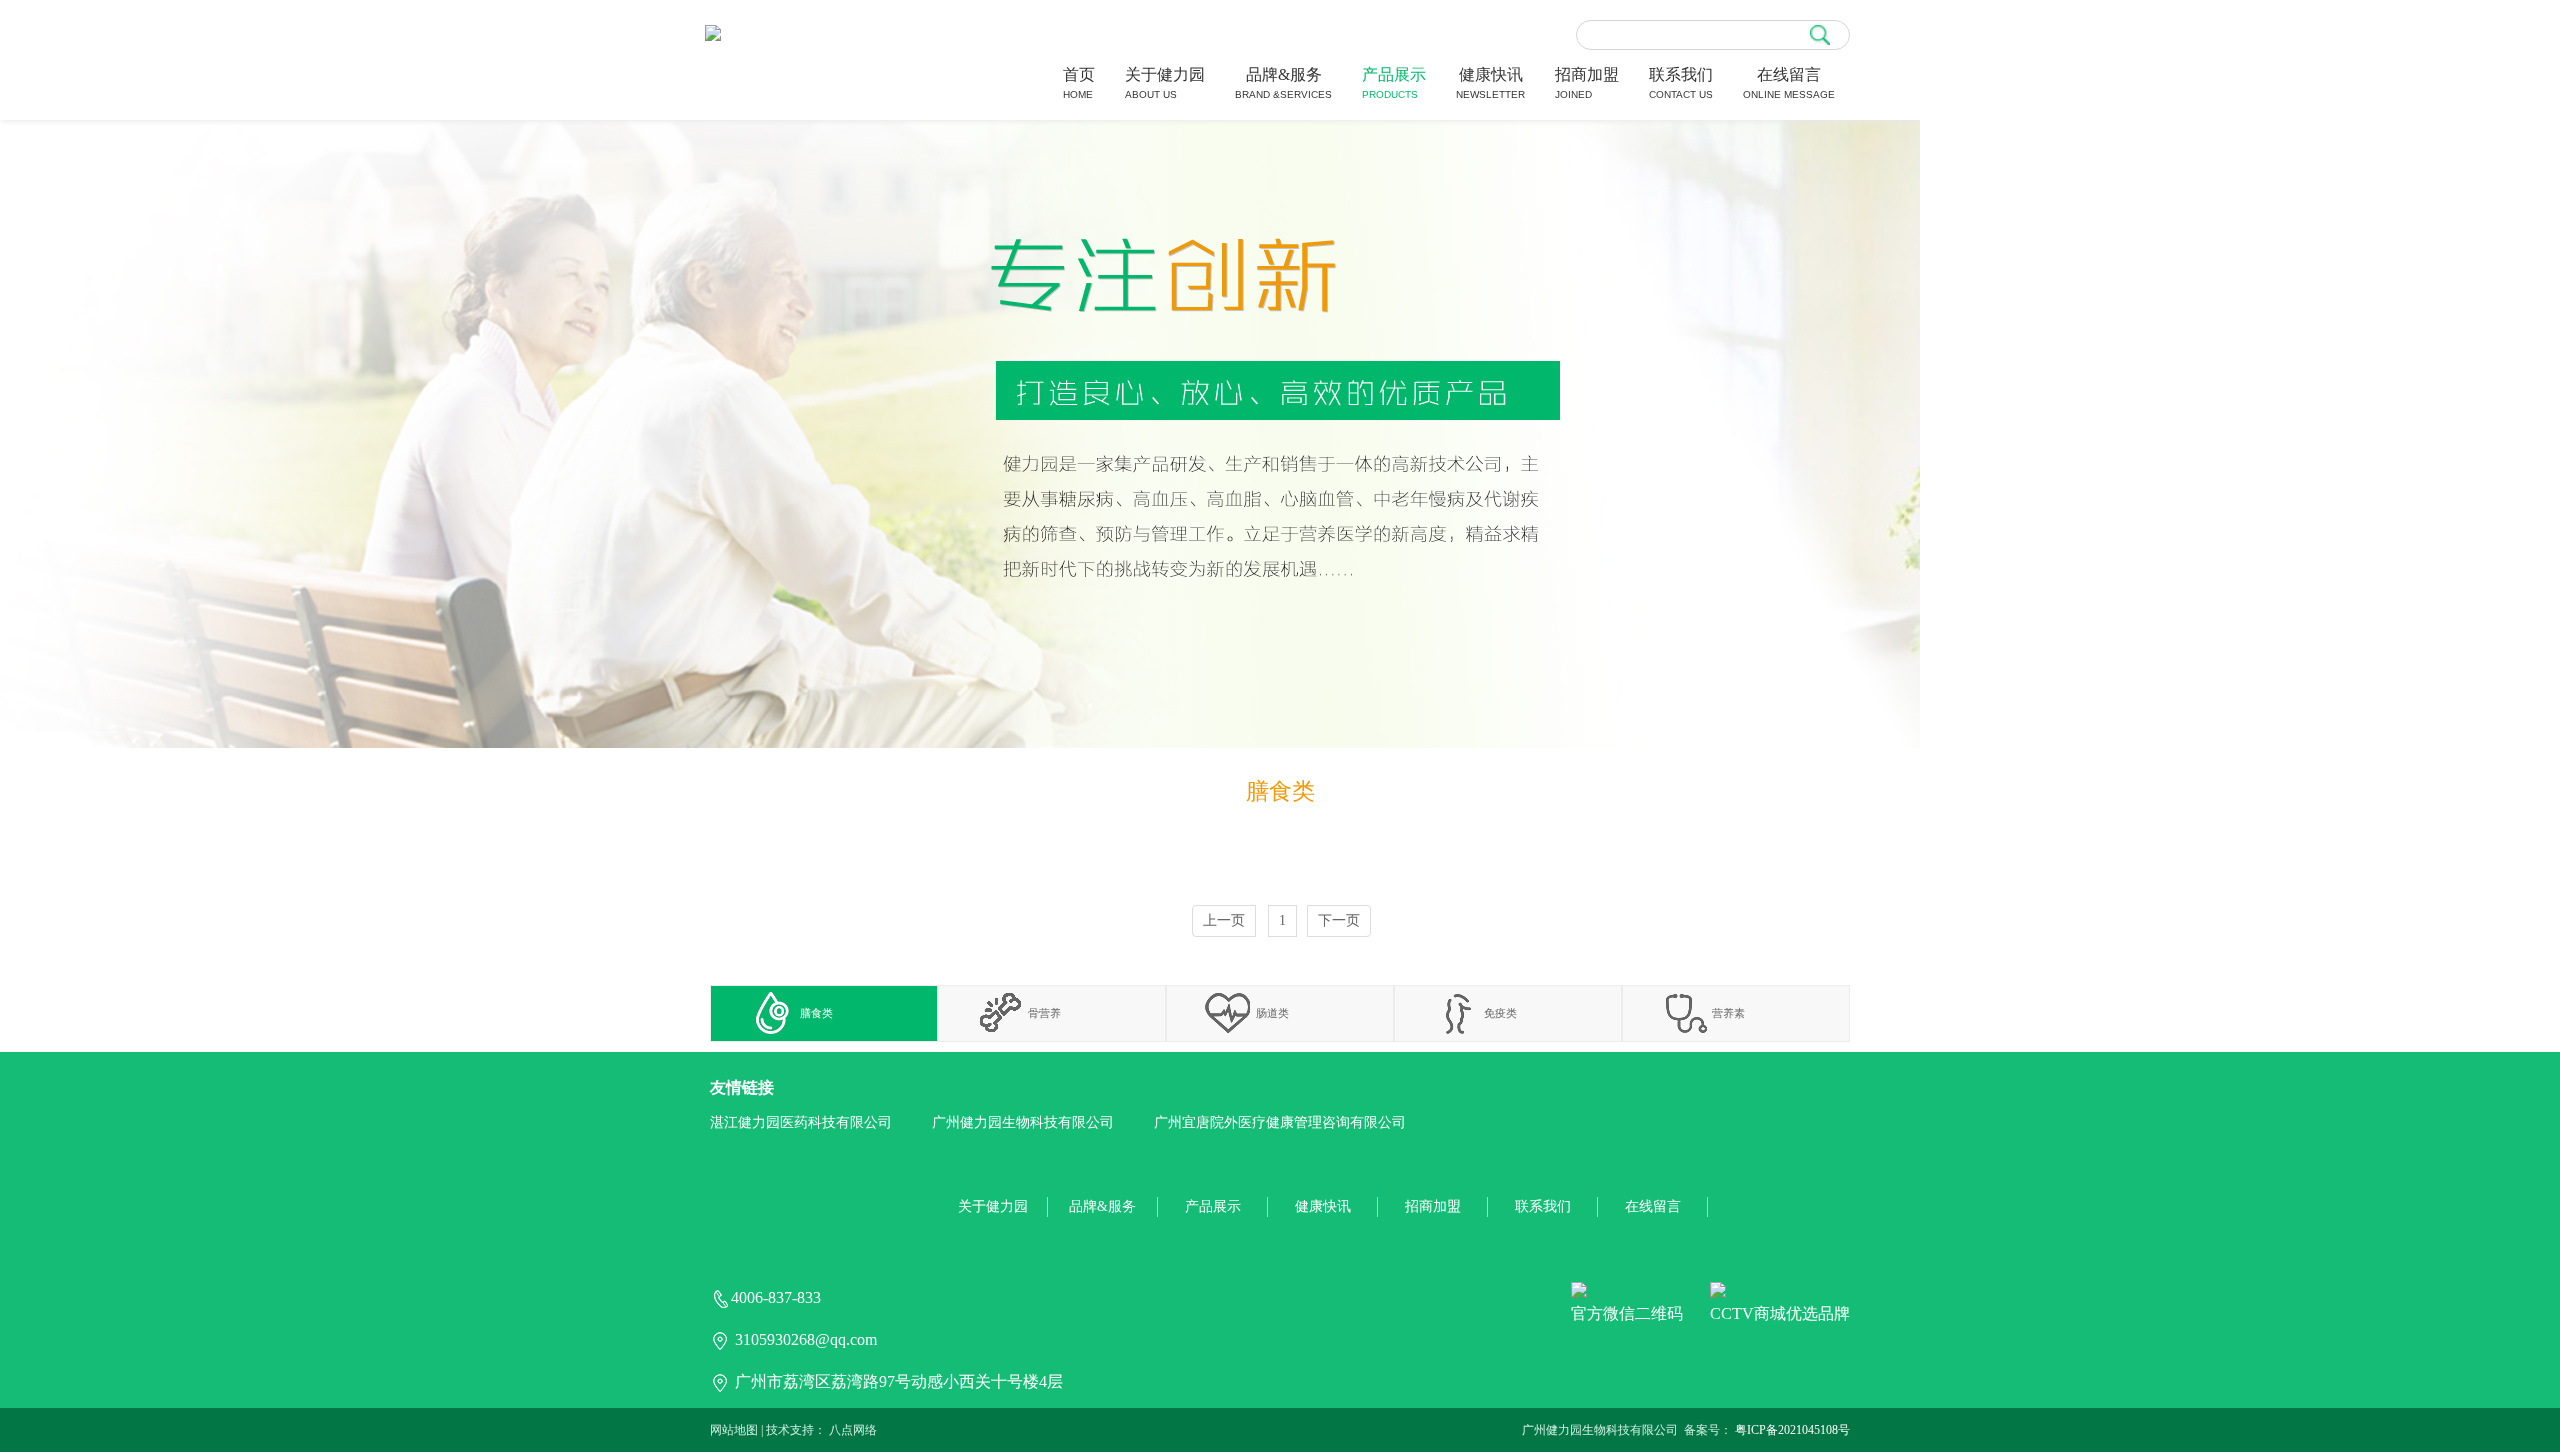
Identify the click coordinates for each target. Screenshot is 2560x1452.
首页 (1079, 83)
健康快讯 (1490, 83)
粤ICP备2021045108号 (1792, 1430)
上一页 (1224, 920)
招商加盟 (1587, 83)
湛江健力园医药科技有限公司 (801, 1122)
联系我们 (1681, 83)
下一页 (1339, 920)
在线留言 (1789, 83)
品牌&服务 (1283, 83)
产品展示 (1394, 83)
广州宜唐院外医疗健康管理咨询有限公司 (1280, 1122)
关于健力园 (1165, 83)
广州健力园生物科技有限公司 (1023, 1122)
